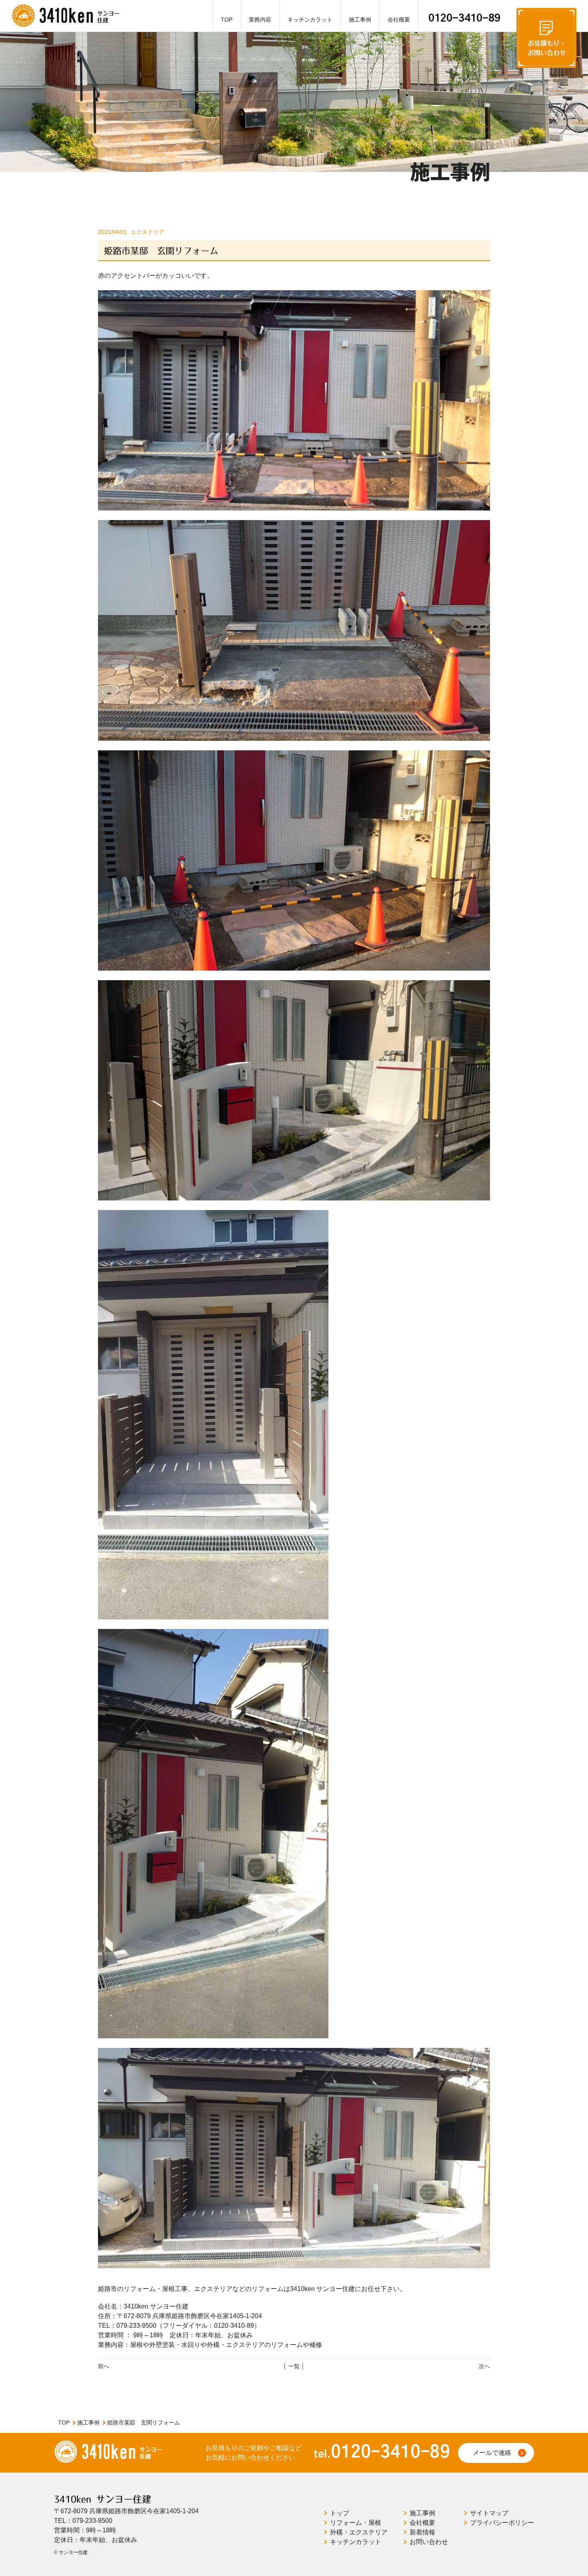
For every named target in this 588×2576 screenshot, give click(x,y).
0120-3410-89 (464, 18)
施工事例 (360, 20)
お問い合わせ (429, 2542)
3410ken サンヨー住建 (103, 2499)
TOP (227, 20)
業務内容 (260, 20)
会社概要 (399, 20)
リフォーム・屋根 (356, 2523)
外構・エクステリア (359, 2532)
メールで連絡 (492, 2453)
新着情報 (422, 2532)
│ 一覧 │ (294, 2366)
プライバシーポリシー (502, 2523)
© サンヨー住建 (71, 2552)
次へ (484, 2366)
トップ (340, 2513)
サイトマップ (489, 2513)
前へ (104, 2366)
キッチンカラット (310, 20)
